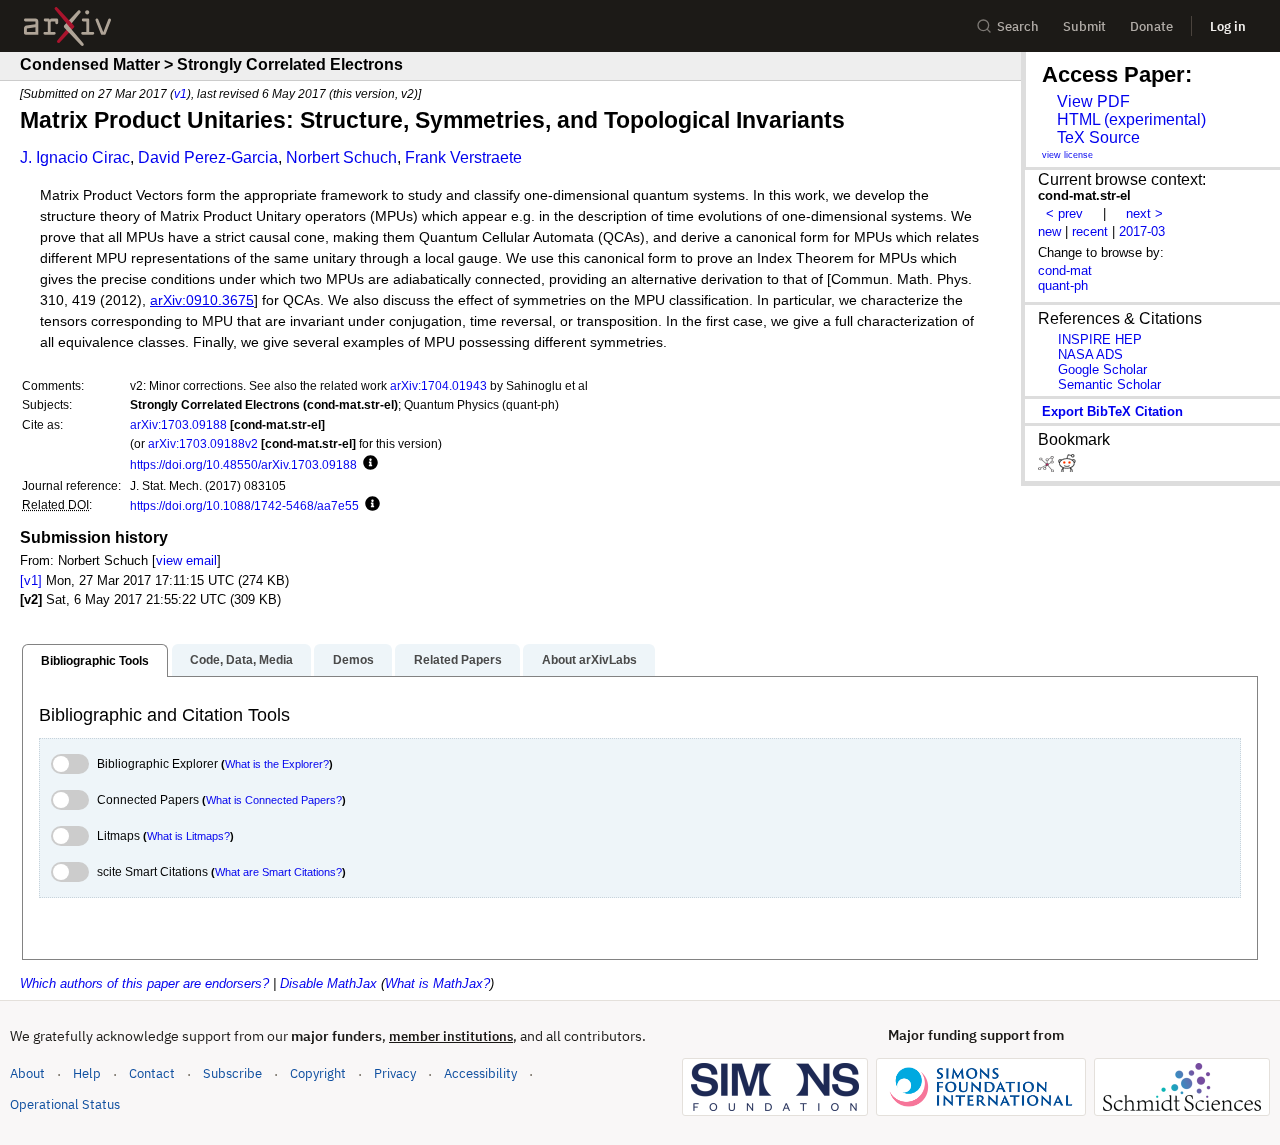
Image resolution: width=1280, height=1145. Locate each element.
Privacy (395, 1073)
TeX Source (1098, 137)
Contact (152, 1073)
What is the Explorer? (277, 764)
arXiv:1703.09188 (178, 424)
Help (87, 1073)
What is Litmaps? (188, 836)
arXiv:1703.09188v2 (203, 443)
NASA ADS (1090, 354)
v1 (180, 93)
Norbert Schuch (341, 157)
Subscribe (232, 1073)
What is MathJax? (437, 983)
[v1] (31, 580)
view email (186, 560)
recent (1090, 231)
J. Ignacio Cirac (75, 157)
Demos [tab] (353, 660)
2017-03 (1142, 231)
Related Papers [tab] (458, 660)
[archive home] (67, 26)
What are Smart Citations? (278, 872)
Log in (1228, 26)
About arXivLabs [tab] (589, 660)
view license (1067, 155)
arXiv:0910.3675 (202, 300)
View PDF (1093, 101)
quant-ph (1063, 285)
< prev (1064, 213)
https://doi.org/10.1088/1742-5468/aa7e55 (244, 505)
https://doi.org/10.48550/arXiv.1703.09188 (243, 464)
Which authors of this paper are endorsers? (144, 983)
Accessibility (480, 1073)
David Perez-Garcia (208, 157)
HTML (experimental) (1131, 119)
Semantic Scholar (1109, 384)
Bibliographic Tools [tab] (95, 661)
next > (1144, 213)
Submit (1084, 26)
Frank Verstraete (463, 157)
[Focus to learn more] (367, 464)
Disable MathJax (328, 983)
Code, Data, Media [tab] (241, 660)
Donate (1151, 26)
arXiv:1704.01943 (438, 385)
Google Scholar (1102, 369)
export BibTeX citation (1112, 411)
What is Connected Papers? (274, 800)
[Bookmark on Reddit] (1067, 467)
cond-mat (1065, 270)
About (27, 1073)
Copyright (318, 1073)
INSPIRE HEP (1100, 339)
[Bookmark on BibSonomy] (1048, 467)
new (1049, 231)
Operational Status (65, 1104)
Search (1018, 26)
